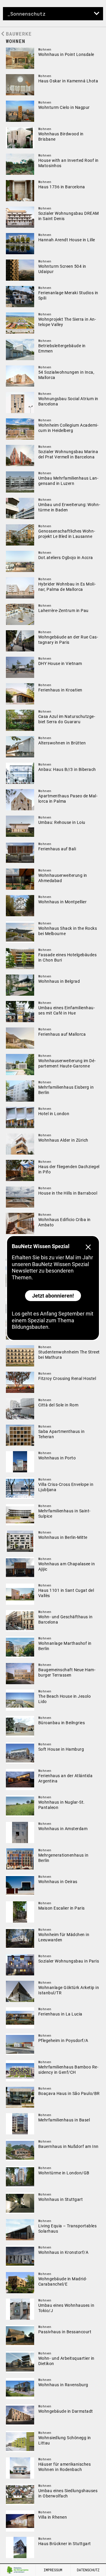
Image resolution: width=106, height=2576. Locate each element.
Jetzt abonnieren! (53, 1296)
